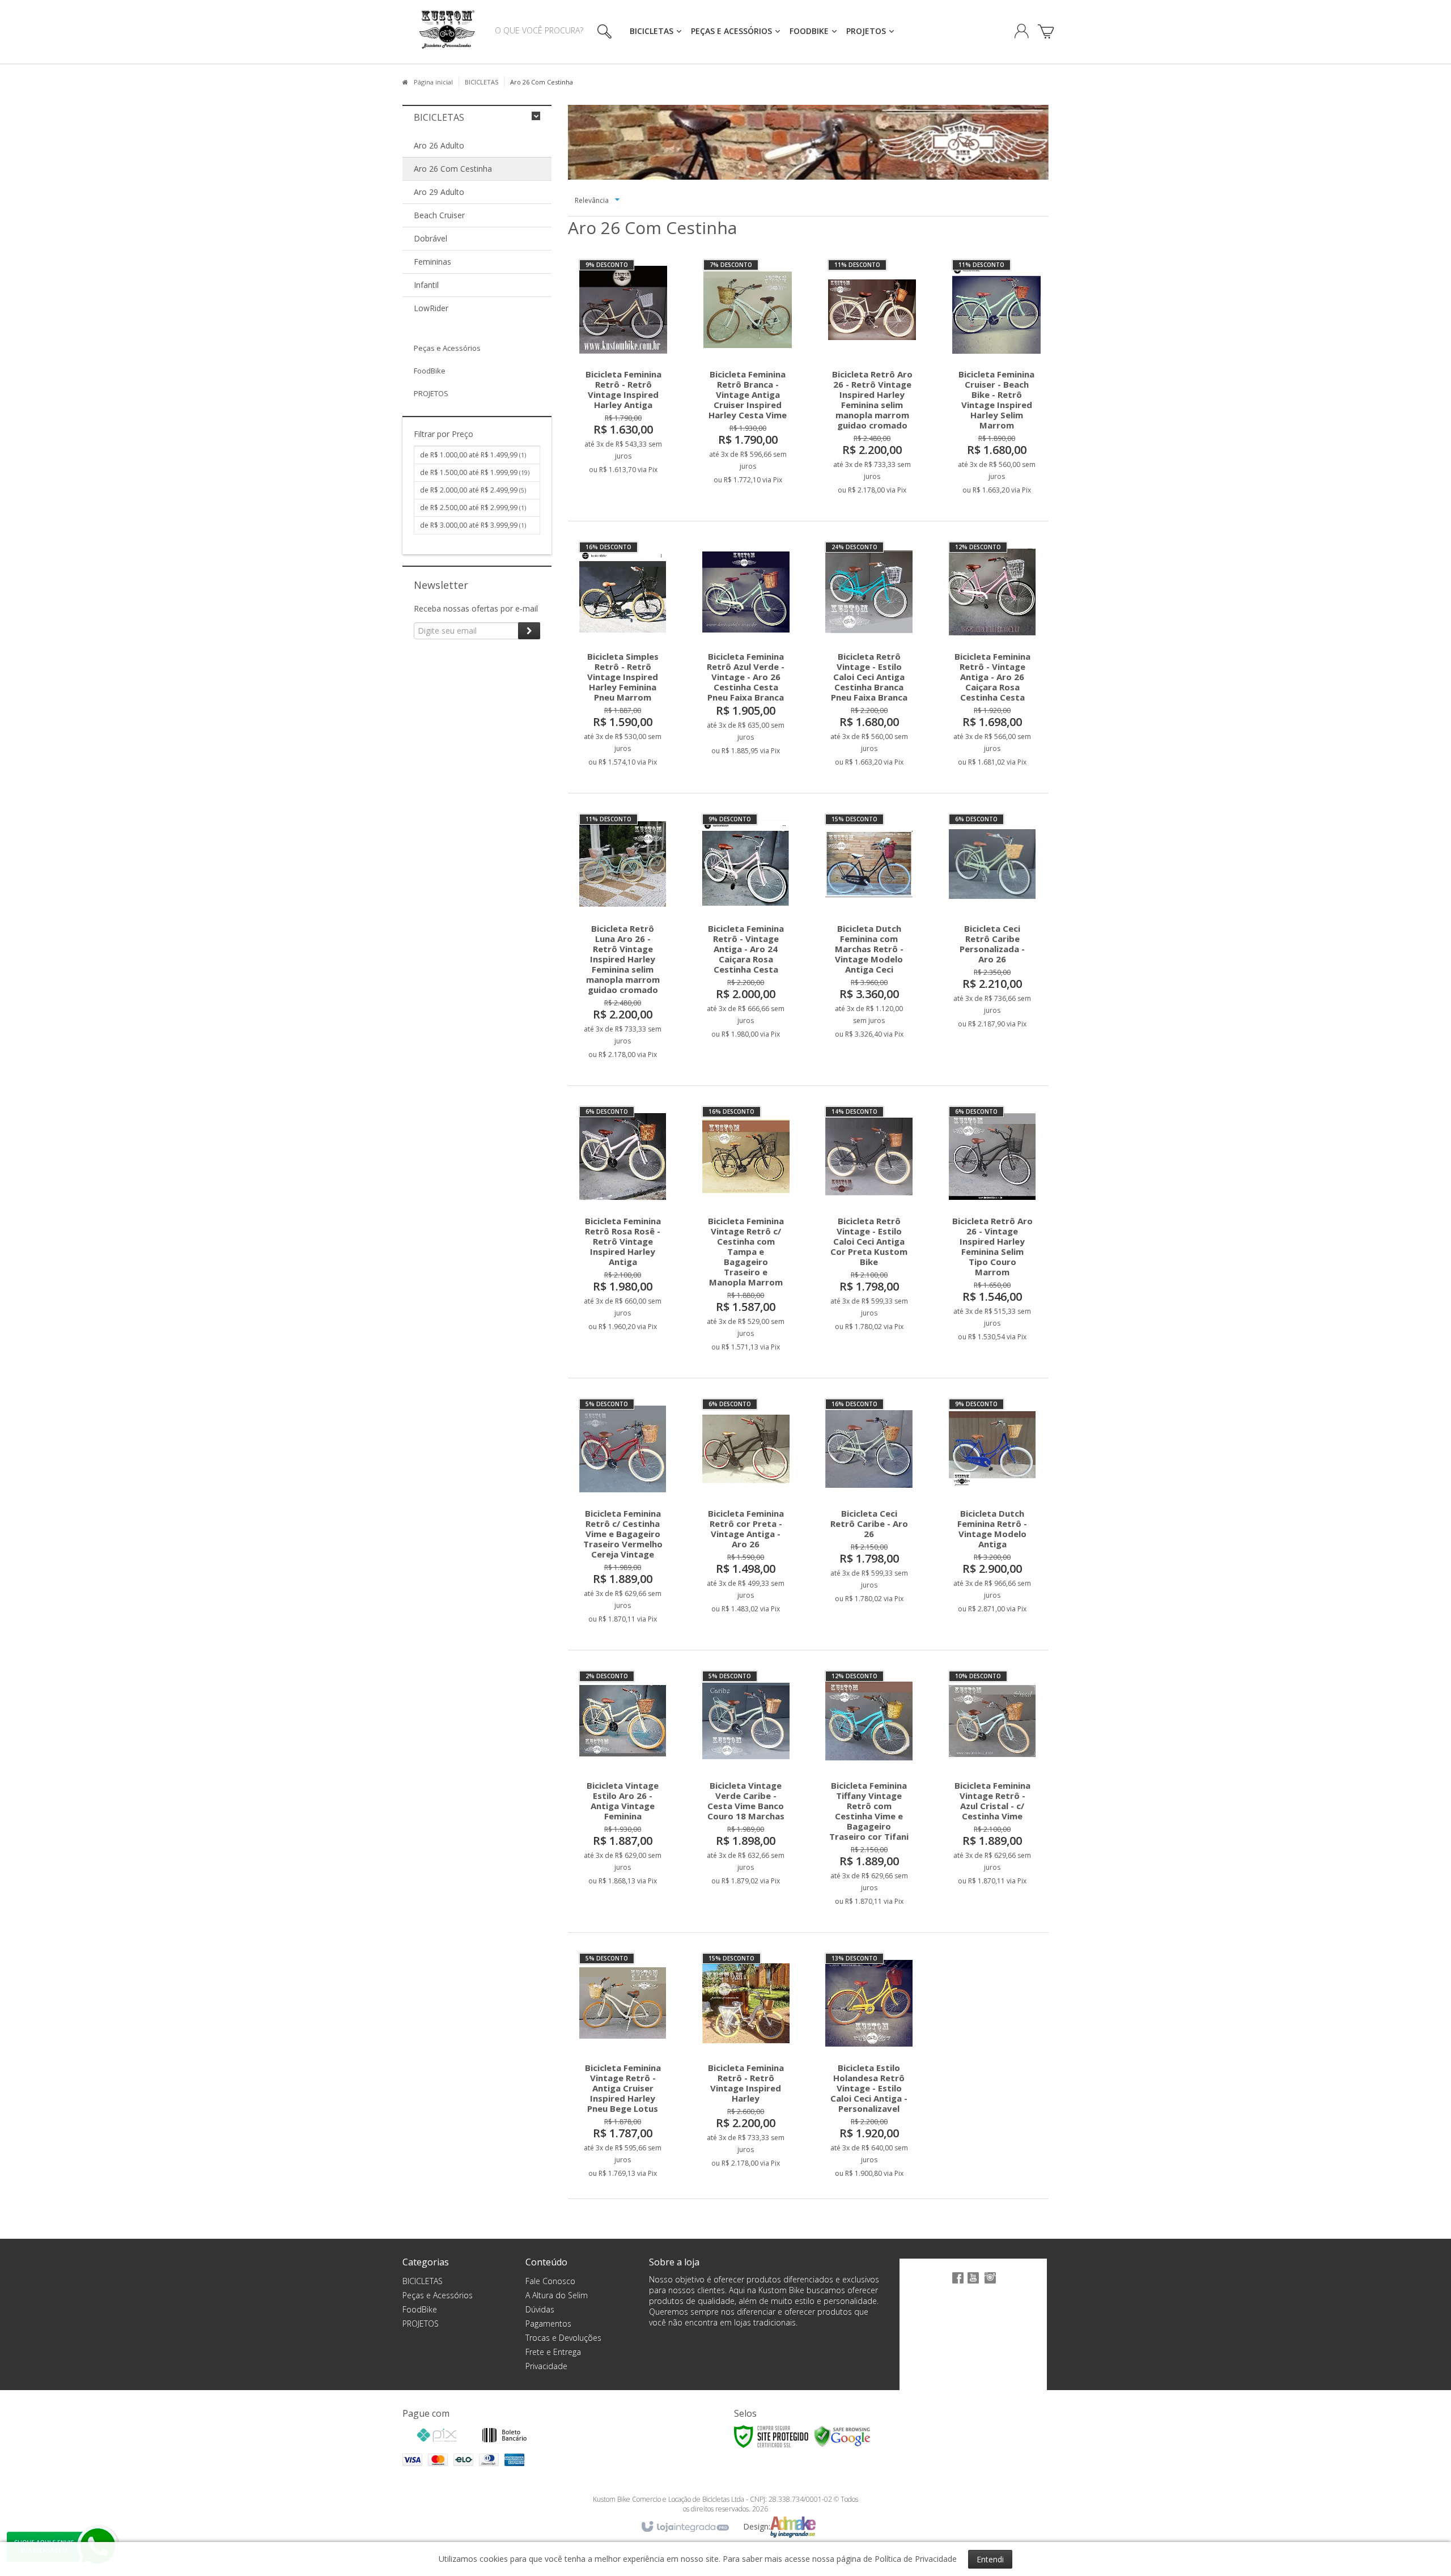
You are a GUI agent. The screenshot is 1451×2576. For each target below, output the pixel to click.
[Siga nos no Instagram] (990, 2284)
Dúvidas (540, 2309)
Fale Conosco (550, 2281)
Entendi (990, 2559)
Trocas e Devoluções (563, 2338)
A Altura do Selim (557, 2295)
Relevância (592, 200)
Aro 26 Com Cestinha (453, 169)
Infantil (426, 285)
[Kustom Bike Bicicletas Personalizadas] (447, 32)
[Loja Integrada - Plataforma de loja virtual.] (684, 2527)
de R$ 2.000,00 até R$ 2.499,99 (473, 490)
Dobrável (430, 238)
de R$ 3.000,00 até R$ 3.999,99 (473, 525)
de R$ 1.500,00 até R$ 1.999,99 (475, 472)
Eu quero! (633, 423)
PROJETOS (421, 2324)
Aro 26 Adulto (439, 145)
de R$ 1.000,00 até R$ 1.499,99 (473, 455)
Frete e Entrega (553, 2352)
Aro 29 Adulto (439, 192)
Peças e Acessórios (438, 2295)
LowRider (431, 308)
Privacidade (546, 2366)
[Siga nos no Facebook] (956, 2284)
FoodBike (420, 2309)
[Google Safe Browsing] (842, 2436)
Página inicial (433, 82)
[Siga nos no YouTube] (973, 2284)
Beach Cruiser (439, 215)
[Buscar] (602, 31)
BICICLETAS (481, 82)
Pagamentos (548, 2324)
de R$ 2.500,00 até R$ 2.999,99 (473, 508)
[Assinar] (529, 631)
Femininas (432, 262)
